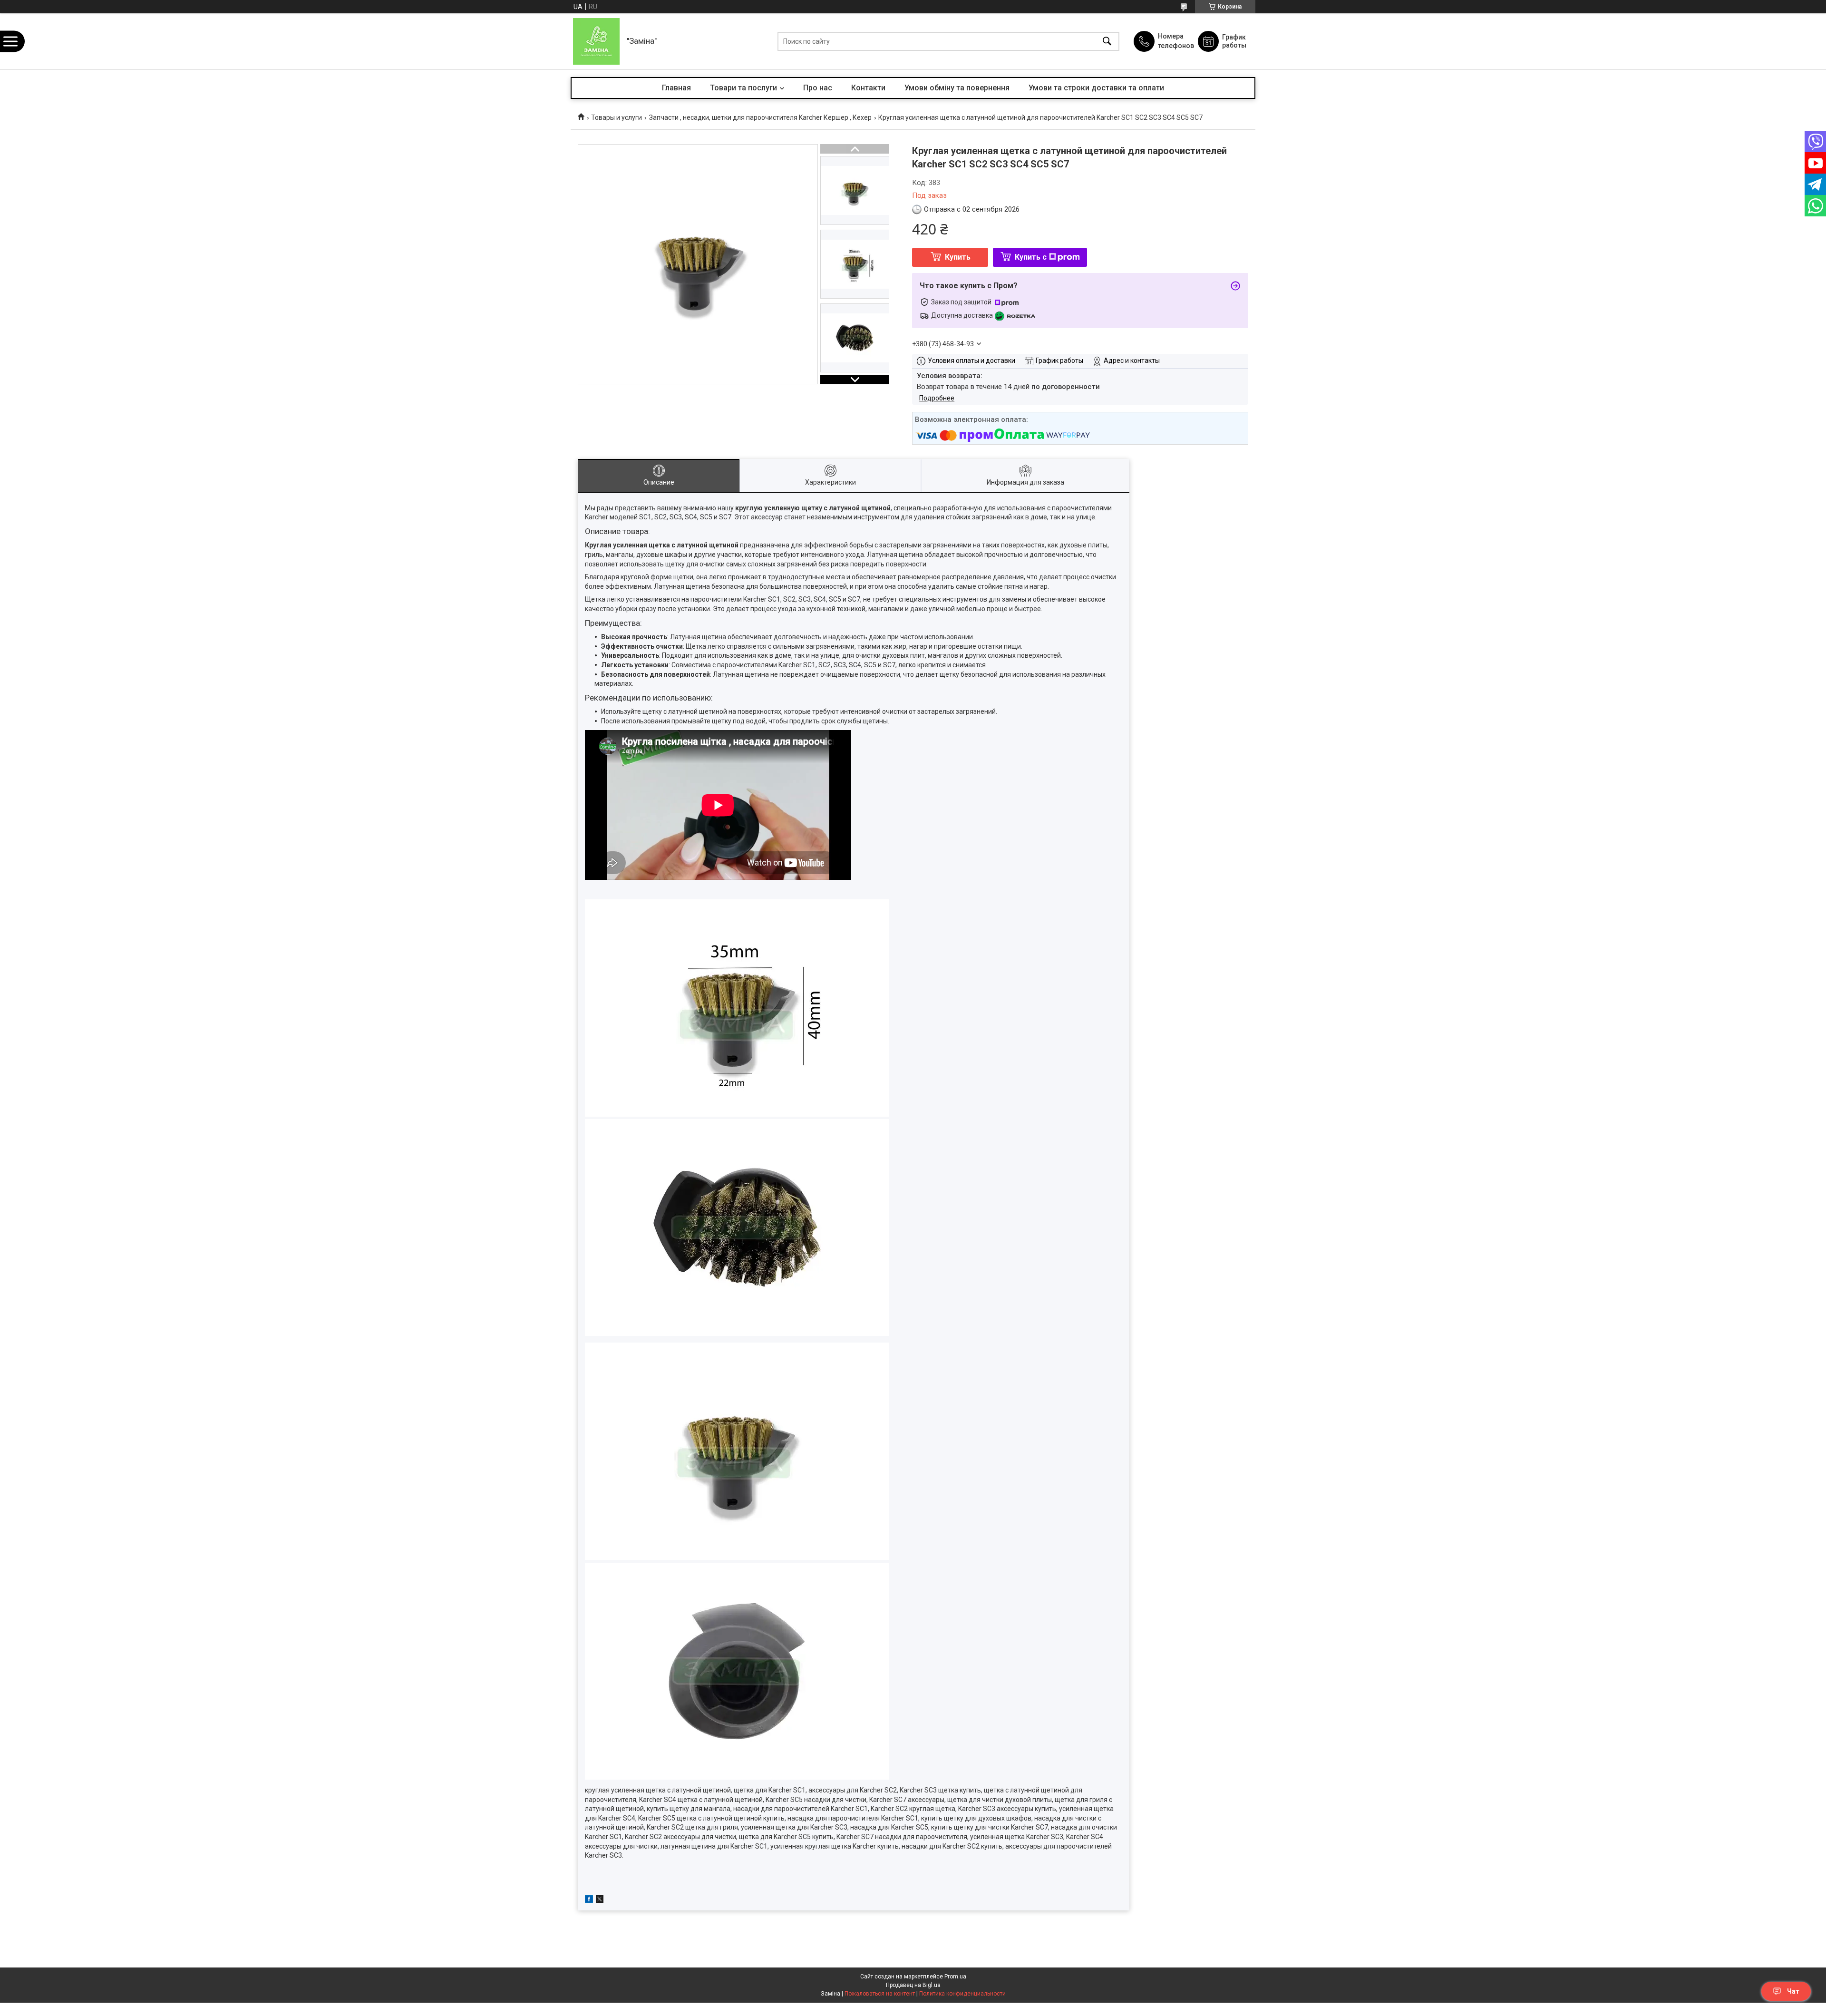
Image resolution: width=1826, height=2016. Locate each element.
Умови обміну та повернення (957, 88)
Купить (958, 257)
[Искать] (1107, 42)
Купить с (1031, 257)
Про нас (818, 88)
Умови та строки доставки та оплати (1096, 88)
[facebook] (589, 1900)
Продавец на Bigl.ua (913, 1985)
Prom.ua (955, 1977)
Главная (676, 88)
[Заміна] (596, 41)
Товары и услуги (617, 117)
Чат (1793, 1991)
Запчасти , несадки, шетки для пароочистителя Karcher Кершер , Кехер (760, 117)
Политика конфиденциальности (962, 1994)
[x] (600, 1900)
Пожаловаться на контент (880, 1994)
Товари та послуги (743, 88)
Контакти (868, 88)
